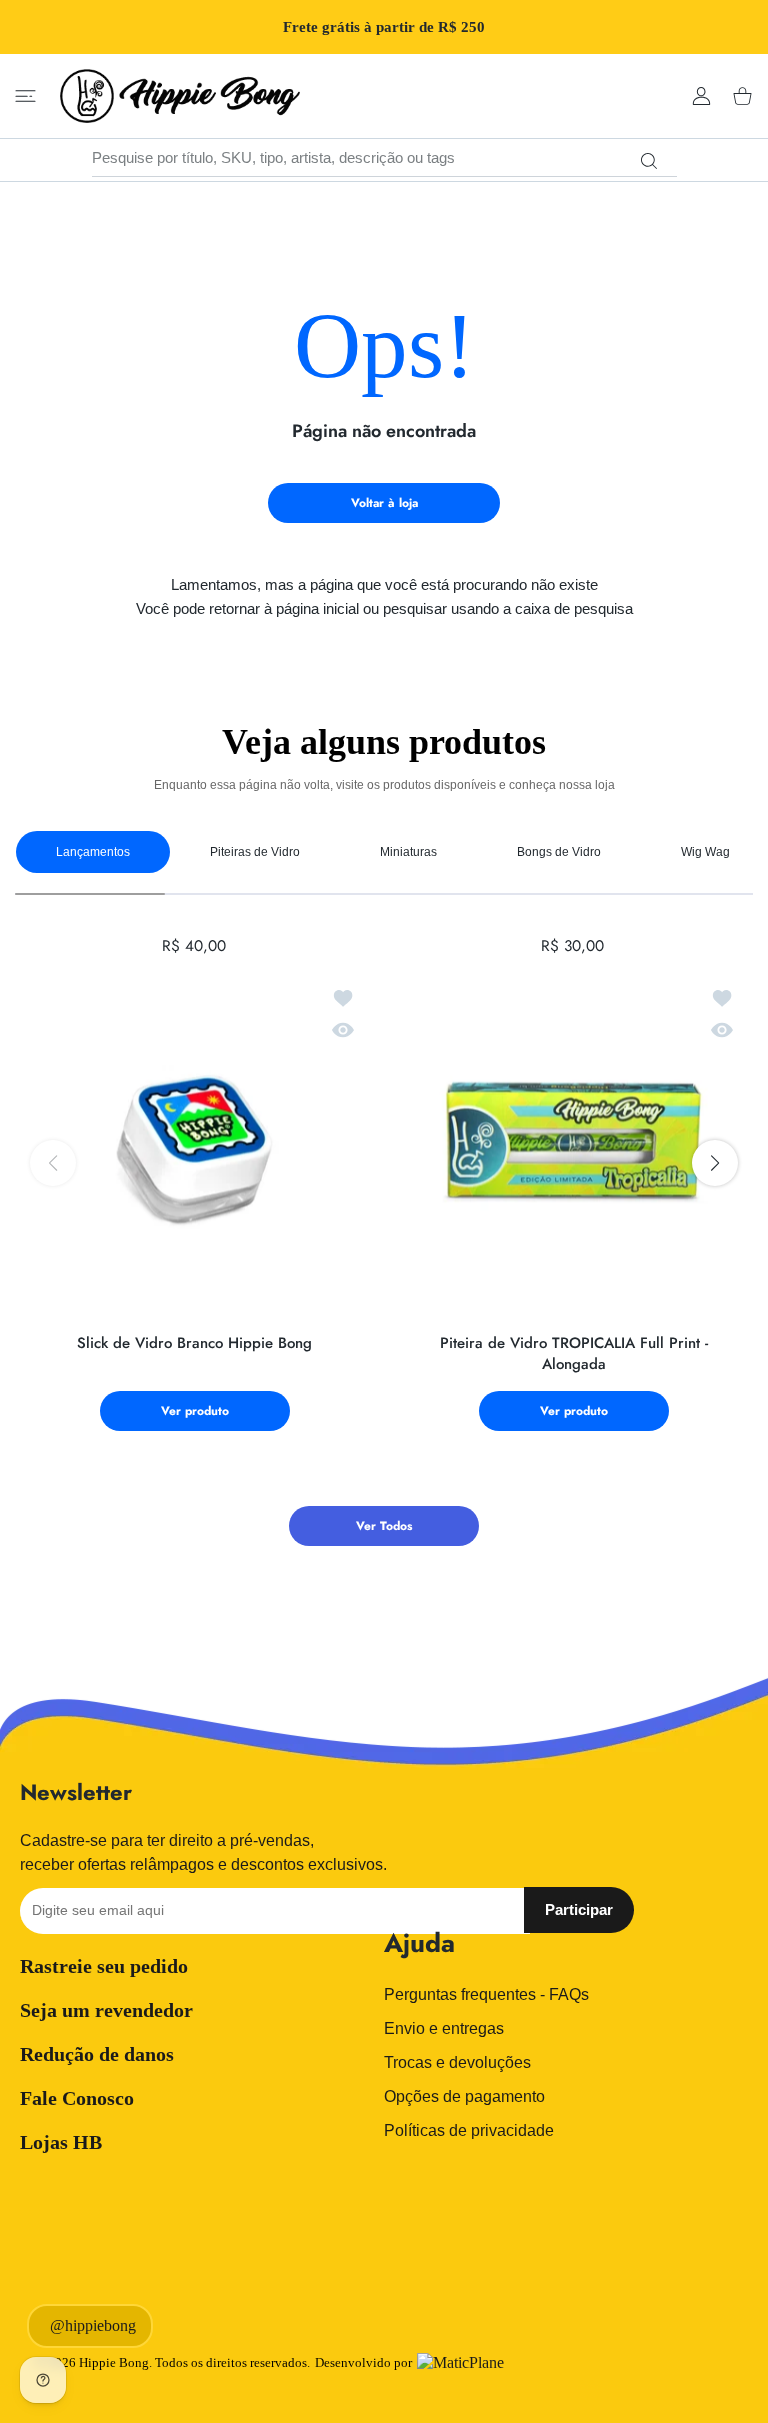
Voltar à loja (384, 503)
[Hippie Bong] (180, 96)
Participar (579, 1909)
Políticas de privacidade (469, 2130)
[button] (715, 1163)
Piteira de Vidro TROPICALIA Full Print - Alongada (574, 1354)
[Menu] (25, 96)
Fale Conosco (77, 2098)
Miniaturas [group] (408, 852)
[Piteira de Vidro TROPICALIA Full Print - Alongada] (573, 1143)
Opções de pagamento (464, 2096)
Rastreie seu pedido (104, 1966)
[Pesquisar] (649, 161)
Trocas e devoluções (457, 2062)
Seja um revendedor (106, 2010)
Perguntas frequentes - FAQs (486, 1994)
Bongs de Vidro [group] (559, 852)
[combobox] (384, 158)
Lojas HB (61, 2142)
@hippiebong (93, 2325)
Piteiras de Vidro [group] (255, 852)
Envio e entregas (444, 2028)
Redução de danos (97, 2054)
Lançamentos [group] (93, 852)
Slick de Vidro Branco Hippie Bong (194, 1343)
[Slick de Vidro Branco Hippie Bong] (194, 1143)
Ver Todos (384, 1526)
